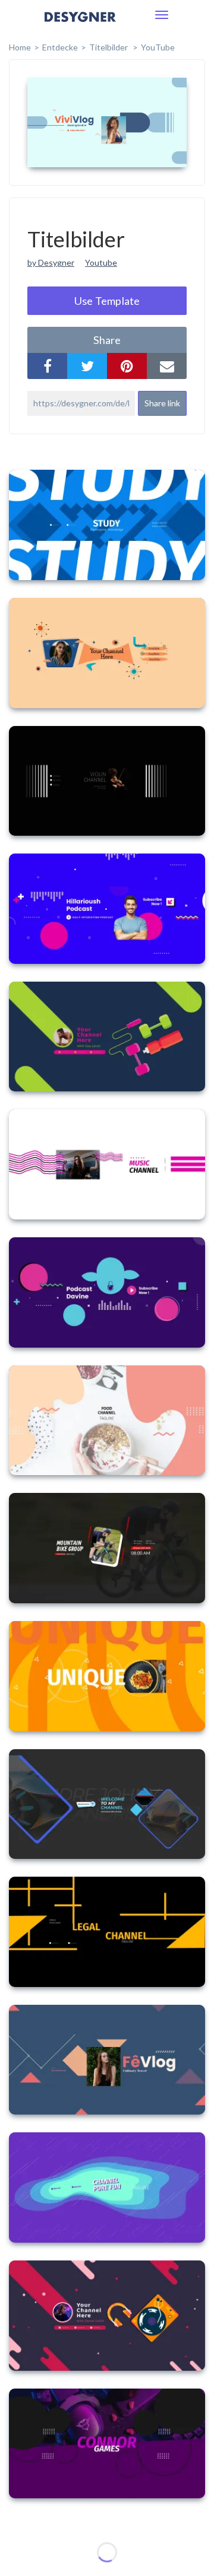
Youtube (101, 262)
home (20, 47)
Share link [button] (162, 403)
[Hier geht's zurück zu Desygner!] (80, 25)
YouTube (158, 47)
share (107, 340)
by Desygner (51, 262)
